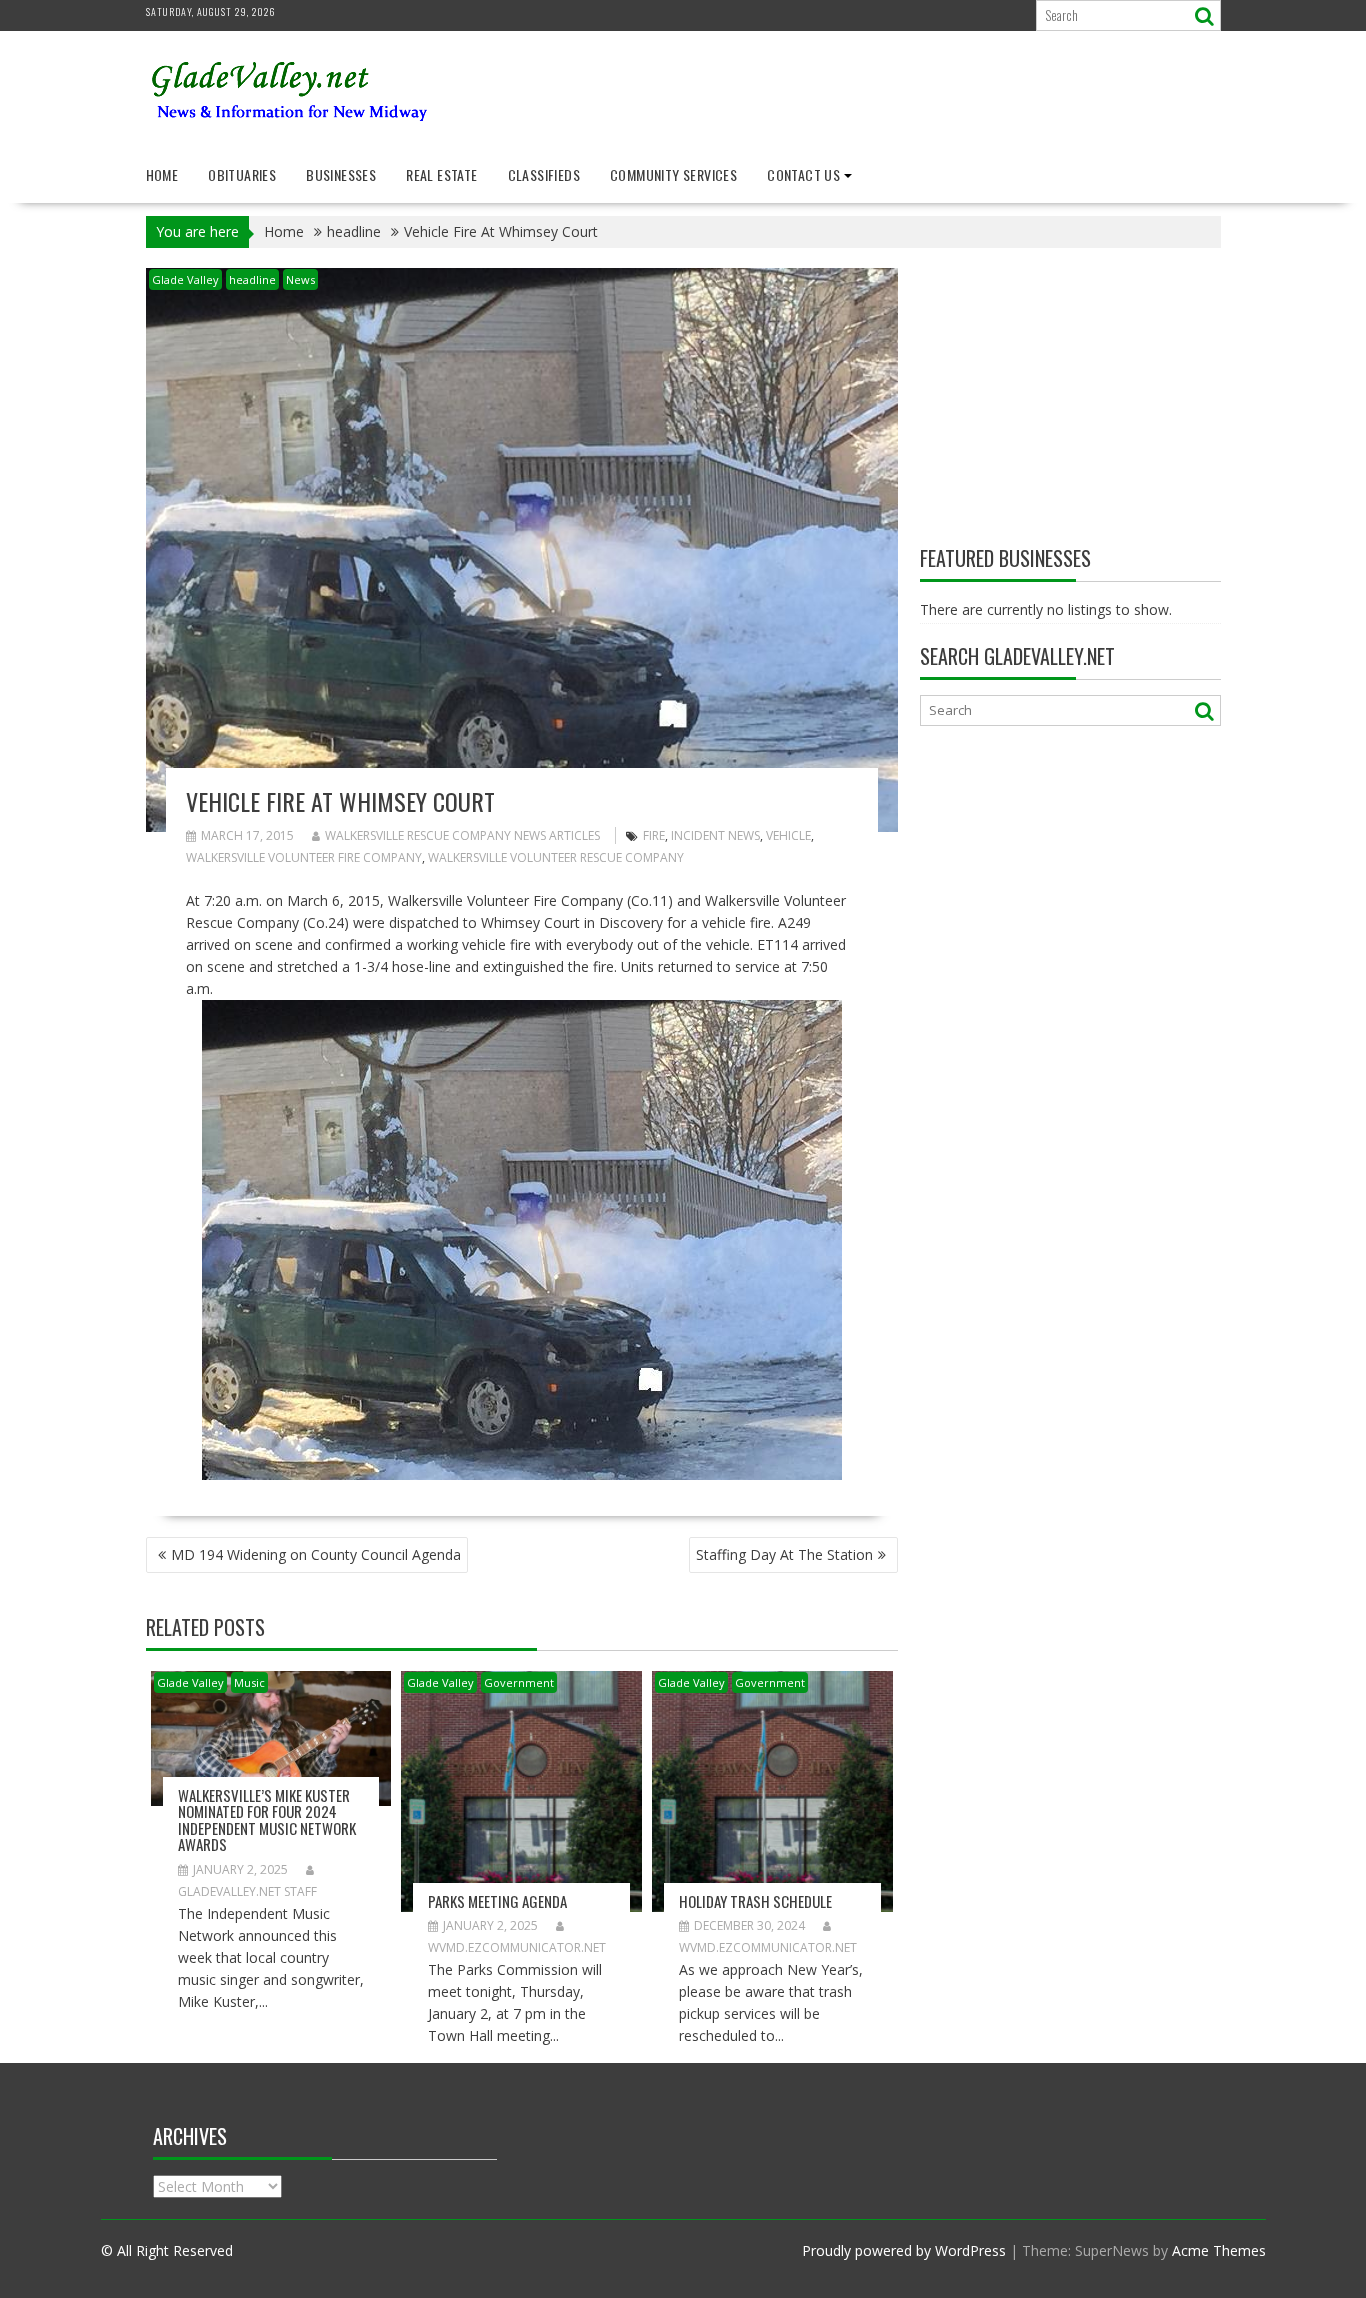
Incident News (715, 835)
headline (252, 279)
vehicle (788, 835)
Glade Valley (185, 279)
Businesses (341, 174)
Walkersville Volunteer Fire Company (304, 857)
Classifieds (544, 174)
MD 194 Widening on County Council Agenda (316, 1554)
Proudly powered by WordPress (904, 2250)
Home (162, 174)
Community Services (673, 174)
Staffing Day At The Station (784, 1554)
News (300, 279)
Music (249, 1682)
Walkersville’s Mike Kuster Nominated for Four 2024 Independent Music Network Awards (267, 1820)
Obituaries (242, 174)
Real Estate (441, 174)
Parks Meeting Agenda (497, 1901)
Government (519, 1682)
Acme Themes (1219, 2250)
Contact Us (803, 174)
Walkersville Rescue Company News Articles (462, 835)
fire (654, 835)
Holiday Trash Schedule (755, 1901)
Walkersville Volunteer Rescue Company (556, 857)
